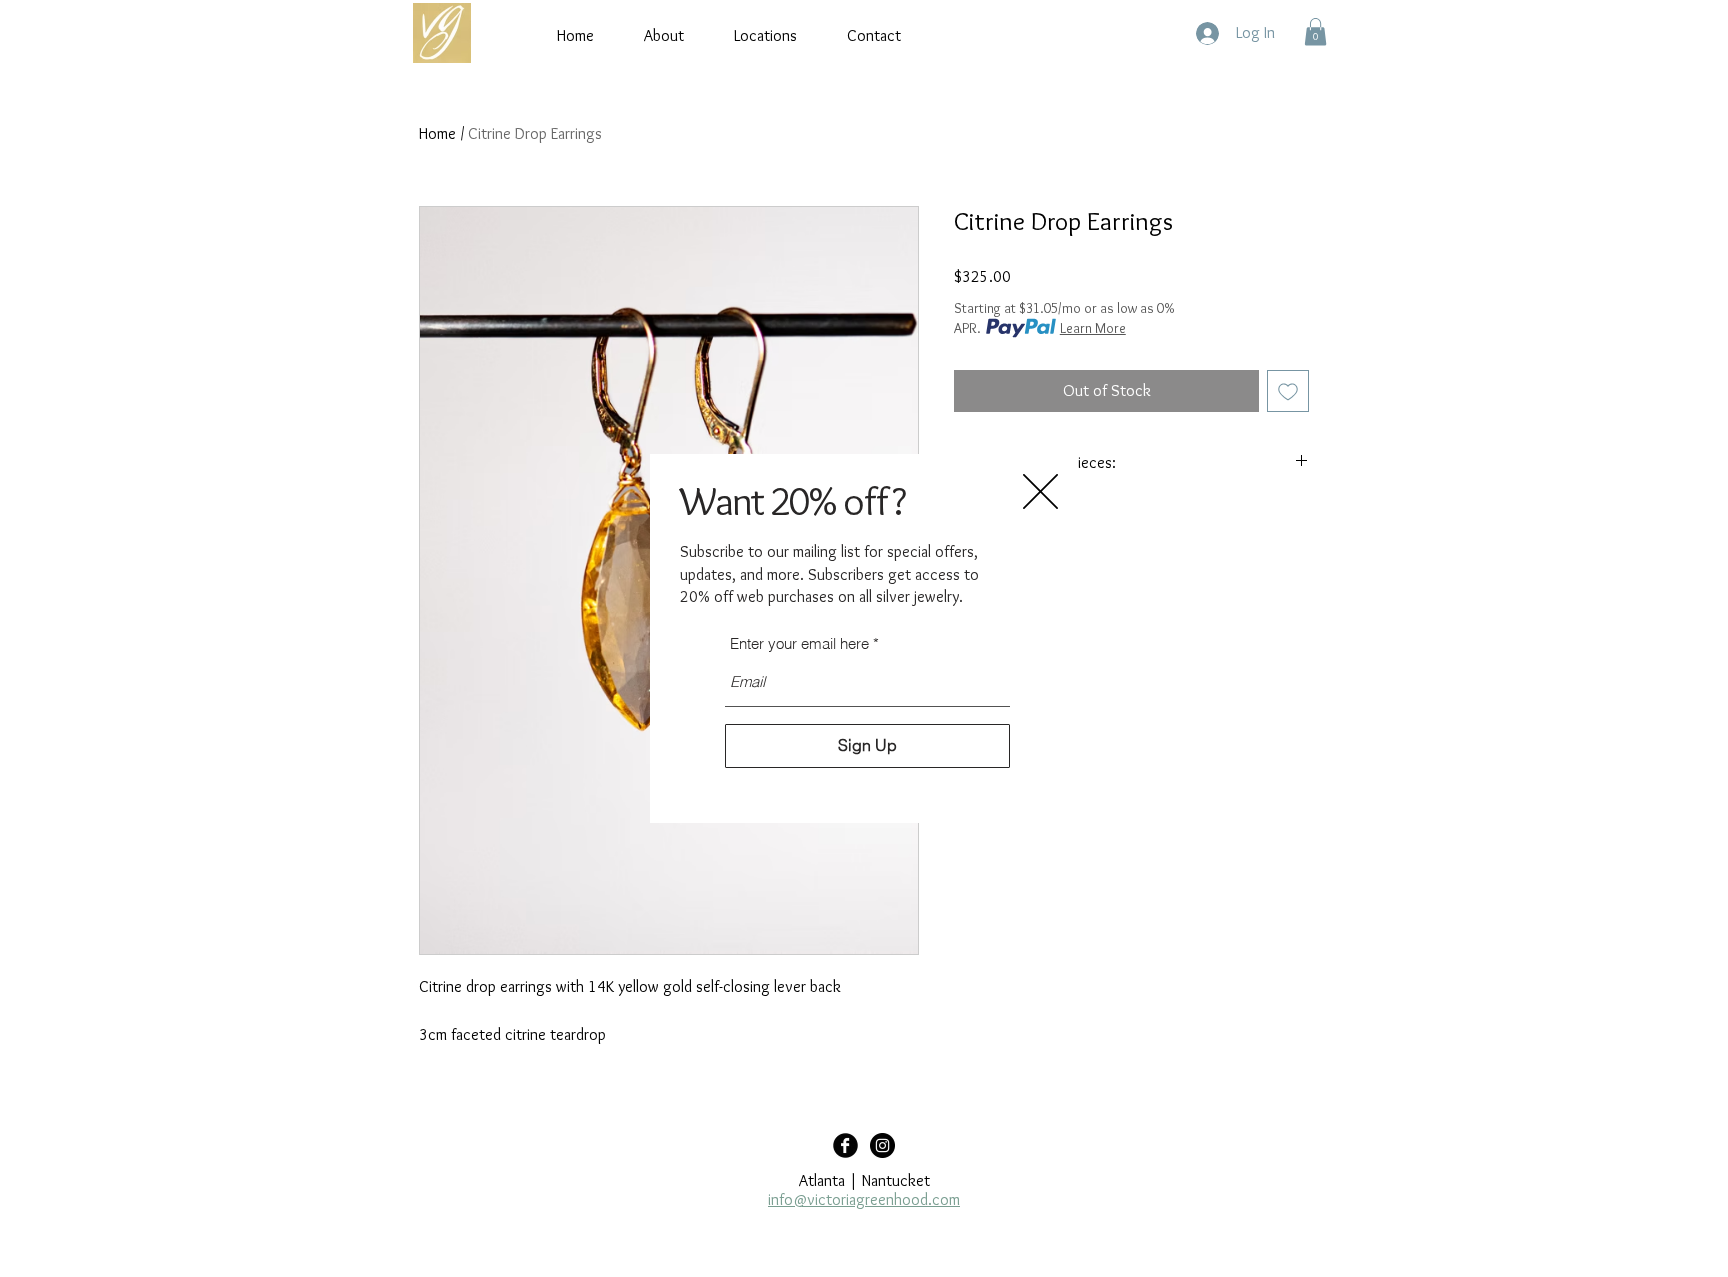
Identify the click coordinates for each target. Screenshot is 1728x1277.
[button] (1040, 491)
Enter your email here (799, 643)
